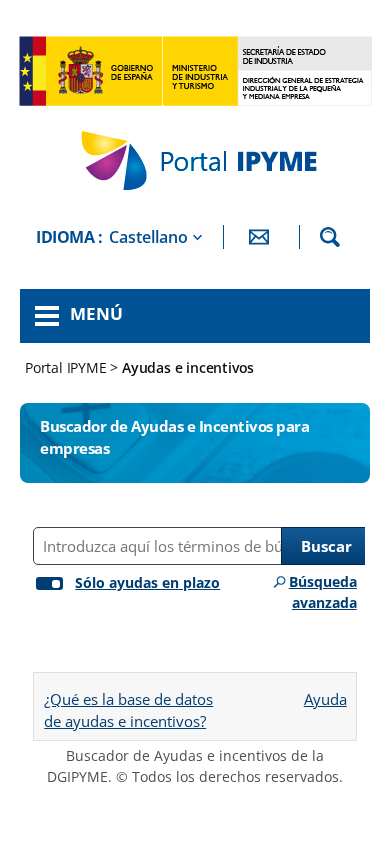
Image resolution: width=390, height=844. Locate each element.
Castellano (148, 237)
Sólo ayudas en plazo (147, 582)
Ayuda (325, 692)
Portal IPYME (67, 367)
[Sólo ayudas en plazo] (45, 579)
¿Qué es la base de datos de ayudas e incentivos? (128, 710)
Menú (96, 313)
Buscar (326, 546)
